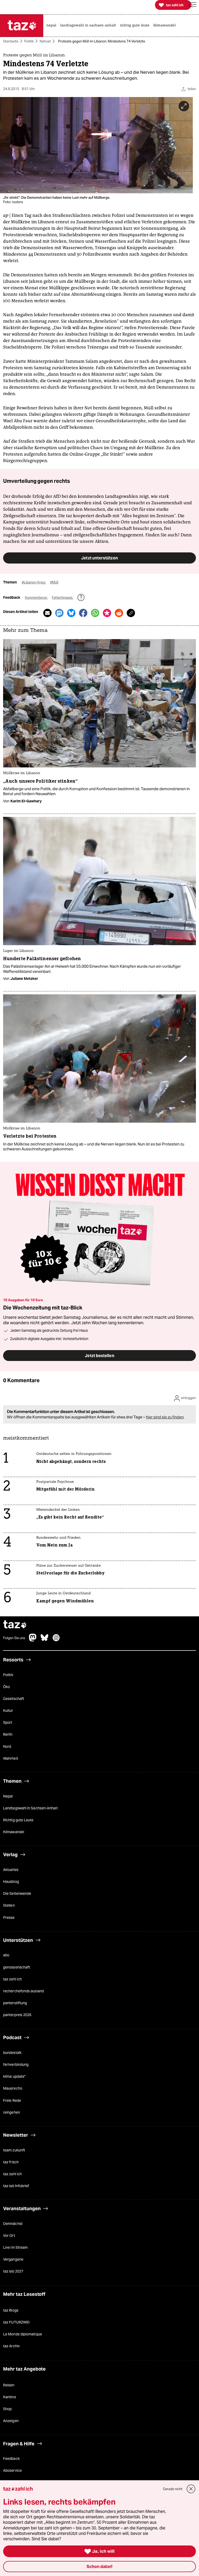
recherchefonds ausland (23, 1991)
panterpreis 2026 (17, 2015)
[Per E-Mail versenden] (47, 613)
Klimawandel (14, 1832)
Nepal (8, 1796)
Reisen (9, 2385)
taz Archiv (11, 2346)
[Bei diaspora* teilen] (107, 613)
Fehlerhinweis (63, 598)
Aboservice (12, 2471)
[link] (53, 26)
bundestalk (12, 2053)
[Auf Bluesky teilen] (71, 613)
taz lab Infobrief (16, 2186)
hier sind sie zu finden (165, 1417)
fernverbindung (16, 2065)
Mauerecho (13, 2089)
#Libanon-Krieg (34, 583)
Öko (6, 1687)
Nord (7, 1746)
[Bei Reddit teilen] (119, 613)
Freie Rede (12, 2100)
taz (15, 1625)
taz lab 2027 (13, 2271)
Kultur (8, 1711)
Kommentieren (36, 598)
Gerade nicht (173, 2489)
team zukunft (14, 2150)
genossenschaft (17, 1967)
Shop (7, 2409)
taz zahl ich (12, 1979)
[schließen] (191, 2489)
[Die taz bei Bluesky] (45, 1640)
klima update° (14, 2077)
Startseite (11, 41)
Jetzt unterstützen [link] (99, 558)
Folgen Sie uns (14, 1638)
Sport (8, 1723)
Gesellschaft (14, 1699)
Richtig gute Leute (18, 1820)
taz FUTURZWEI (16, 2322)
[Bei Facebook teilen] (83, 613)
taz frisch (11, 2162)
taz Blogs (11, 2310)
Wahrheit (11, 1758)
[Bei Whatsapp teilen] (95, 613)
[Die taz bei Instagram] (56, 1640)
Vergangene (13, 2260)
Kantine (10, 2397)
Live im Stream (15, 2248)
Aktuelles (11, 1870)
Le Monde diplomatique (23, 2334)
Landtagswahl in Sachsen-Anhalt (30, 1808)
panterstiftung (15, 2003)
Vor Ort (9, 2236)
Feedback (11, 2459)
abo (6, 1955)
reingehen (12, 2112)
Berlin (8, 1735)
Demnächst (13, 2224)
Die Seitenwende (17, 1894)
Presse (9, 1918)
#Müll (54, 583)
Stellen (9, 1906)
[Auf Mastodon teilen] (59, 613)
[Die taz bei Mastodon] (33, 1640)
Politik (29, 41)
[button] (193, 5)
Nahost (45, 41)
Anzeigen (11, 2421)
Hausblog (11, 1882)
